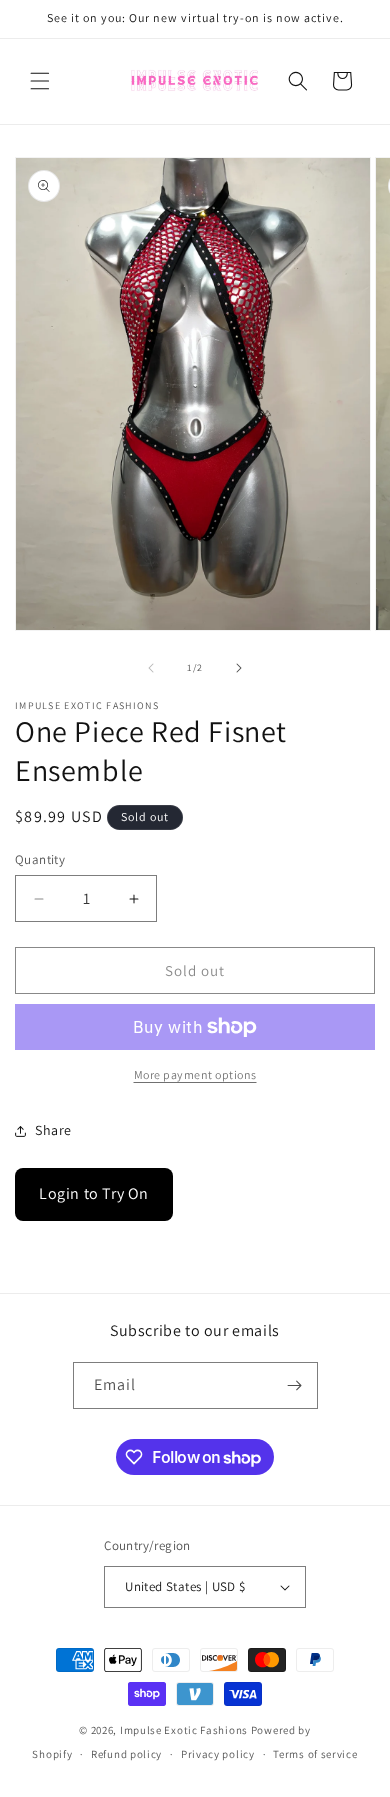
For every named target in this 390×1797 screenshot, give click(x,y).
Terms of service (315, 1754)
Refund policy (126, 1754)
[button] (40, 81)
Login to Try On (94, 1193)
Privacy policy (218, 1754)
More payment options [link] (195, 1074)
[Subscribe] (295, 1385)
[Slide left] (151, 668)
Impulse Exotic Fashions (184, 1730)
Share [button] (53, 1130)
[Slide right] (239, 668)
